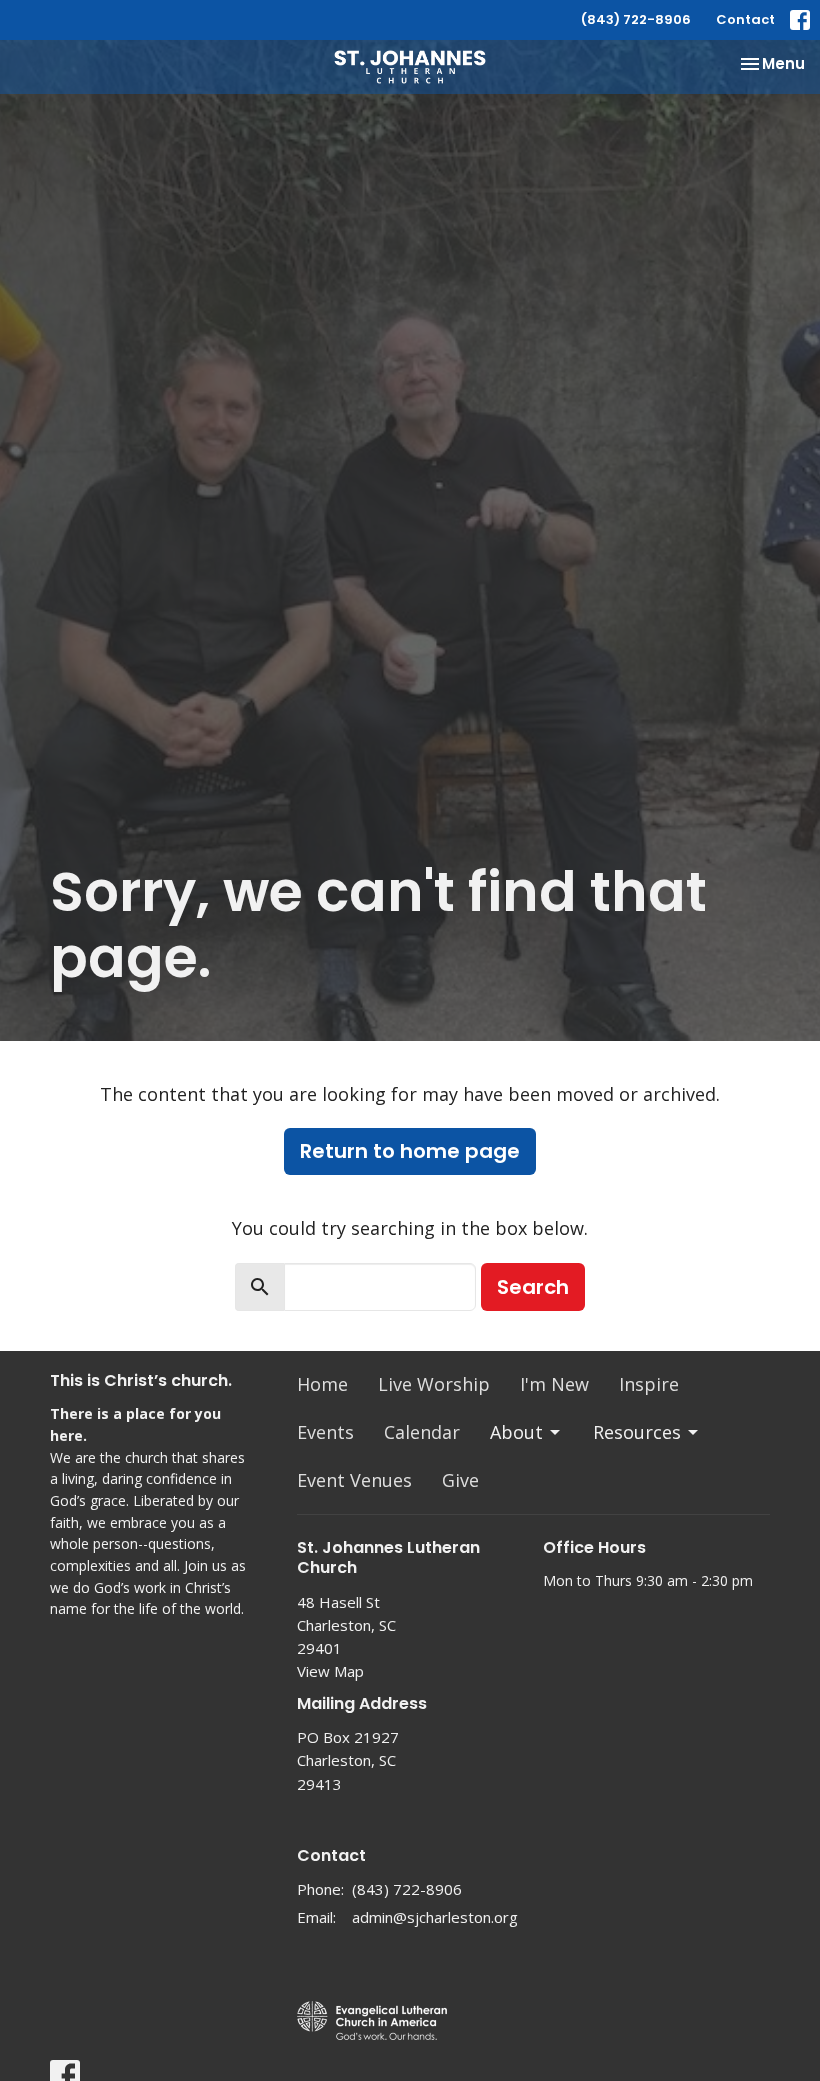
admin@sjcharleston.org (435, 1917)
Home (322, 1384)
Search (533, 1287)
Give (460, 1480)
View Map (330, 1671)
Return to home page (410, 1151)
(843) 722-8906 (636, 19)
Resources (637, 1432)
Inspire (649, 1384)
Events (325, 1432)
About (516, 1432)
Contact (745, 19)
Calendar (422, 1432)
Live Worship (434, 1384)
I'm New (554, 1384)
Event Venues (354, 1480)
